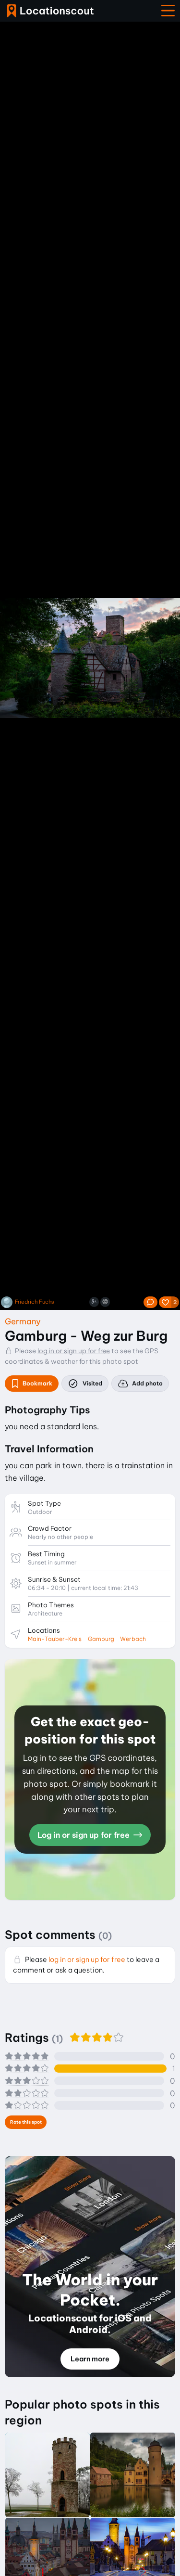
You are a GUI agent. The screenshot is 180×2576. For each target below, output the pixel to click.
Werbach (133, 1639)
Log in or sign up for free (84, 1835)
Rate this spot (26, 2122)
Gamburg (101, 1639)
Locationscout (50, 11)
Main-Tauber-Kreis (55, 1639)
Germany (23, 1321)
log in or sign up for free (74, 1351)
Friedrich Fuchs (35, 1302)
